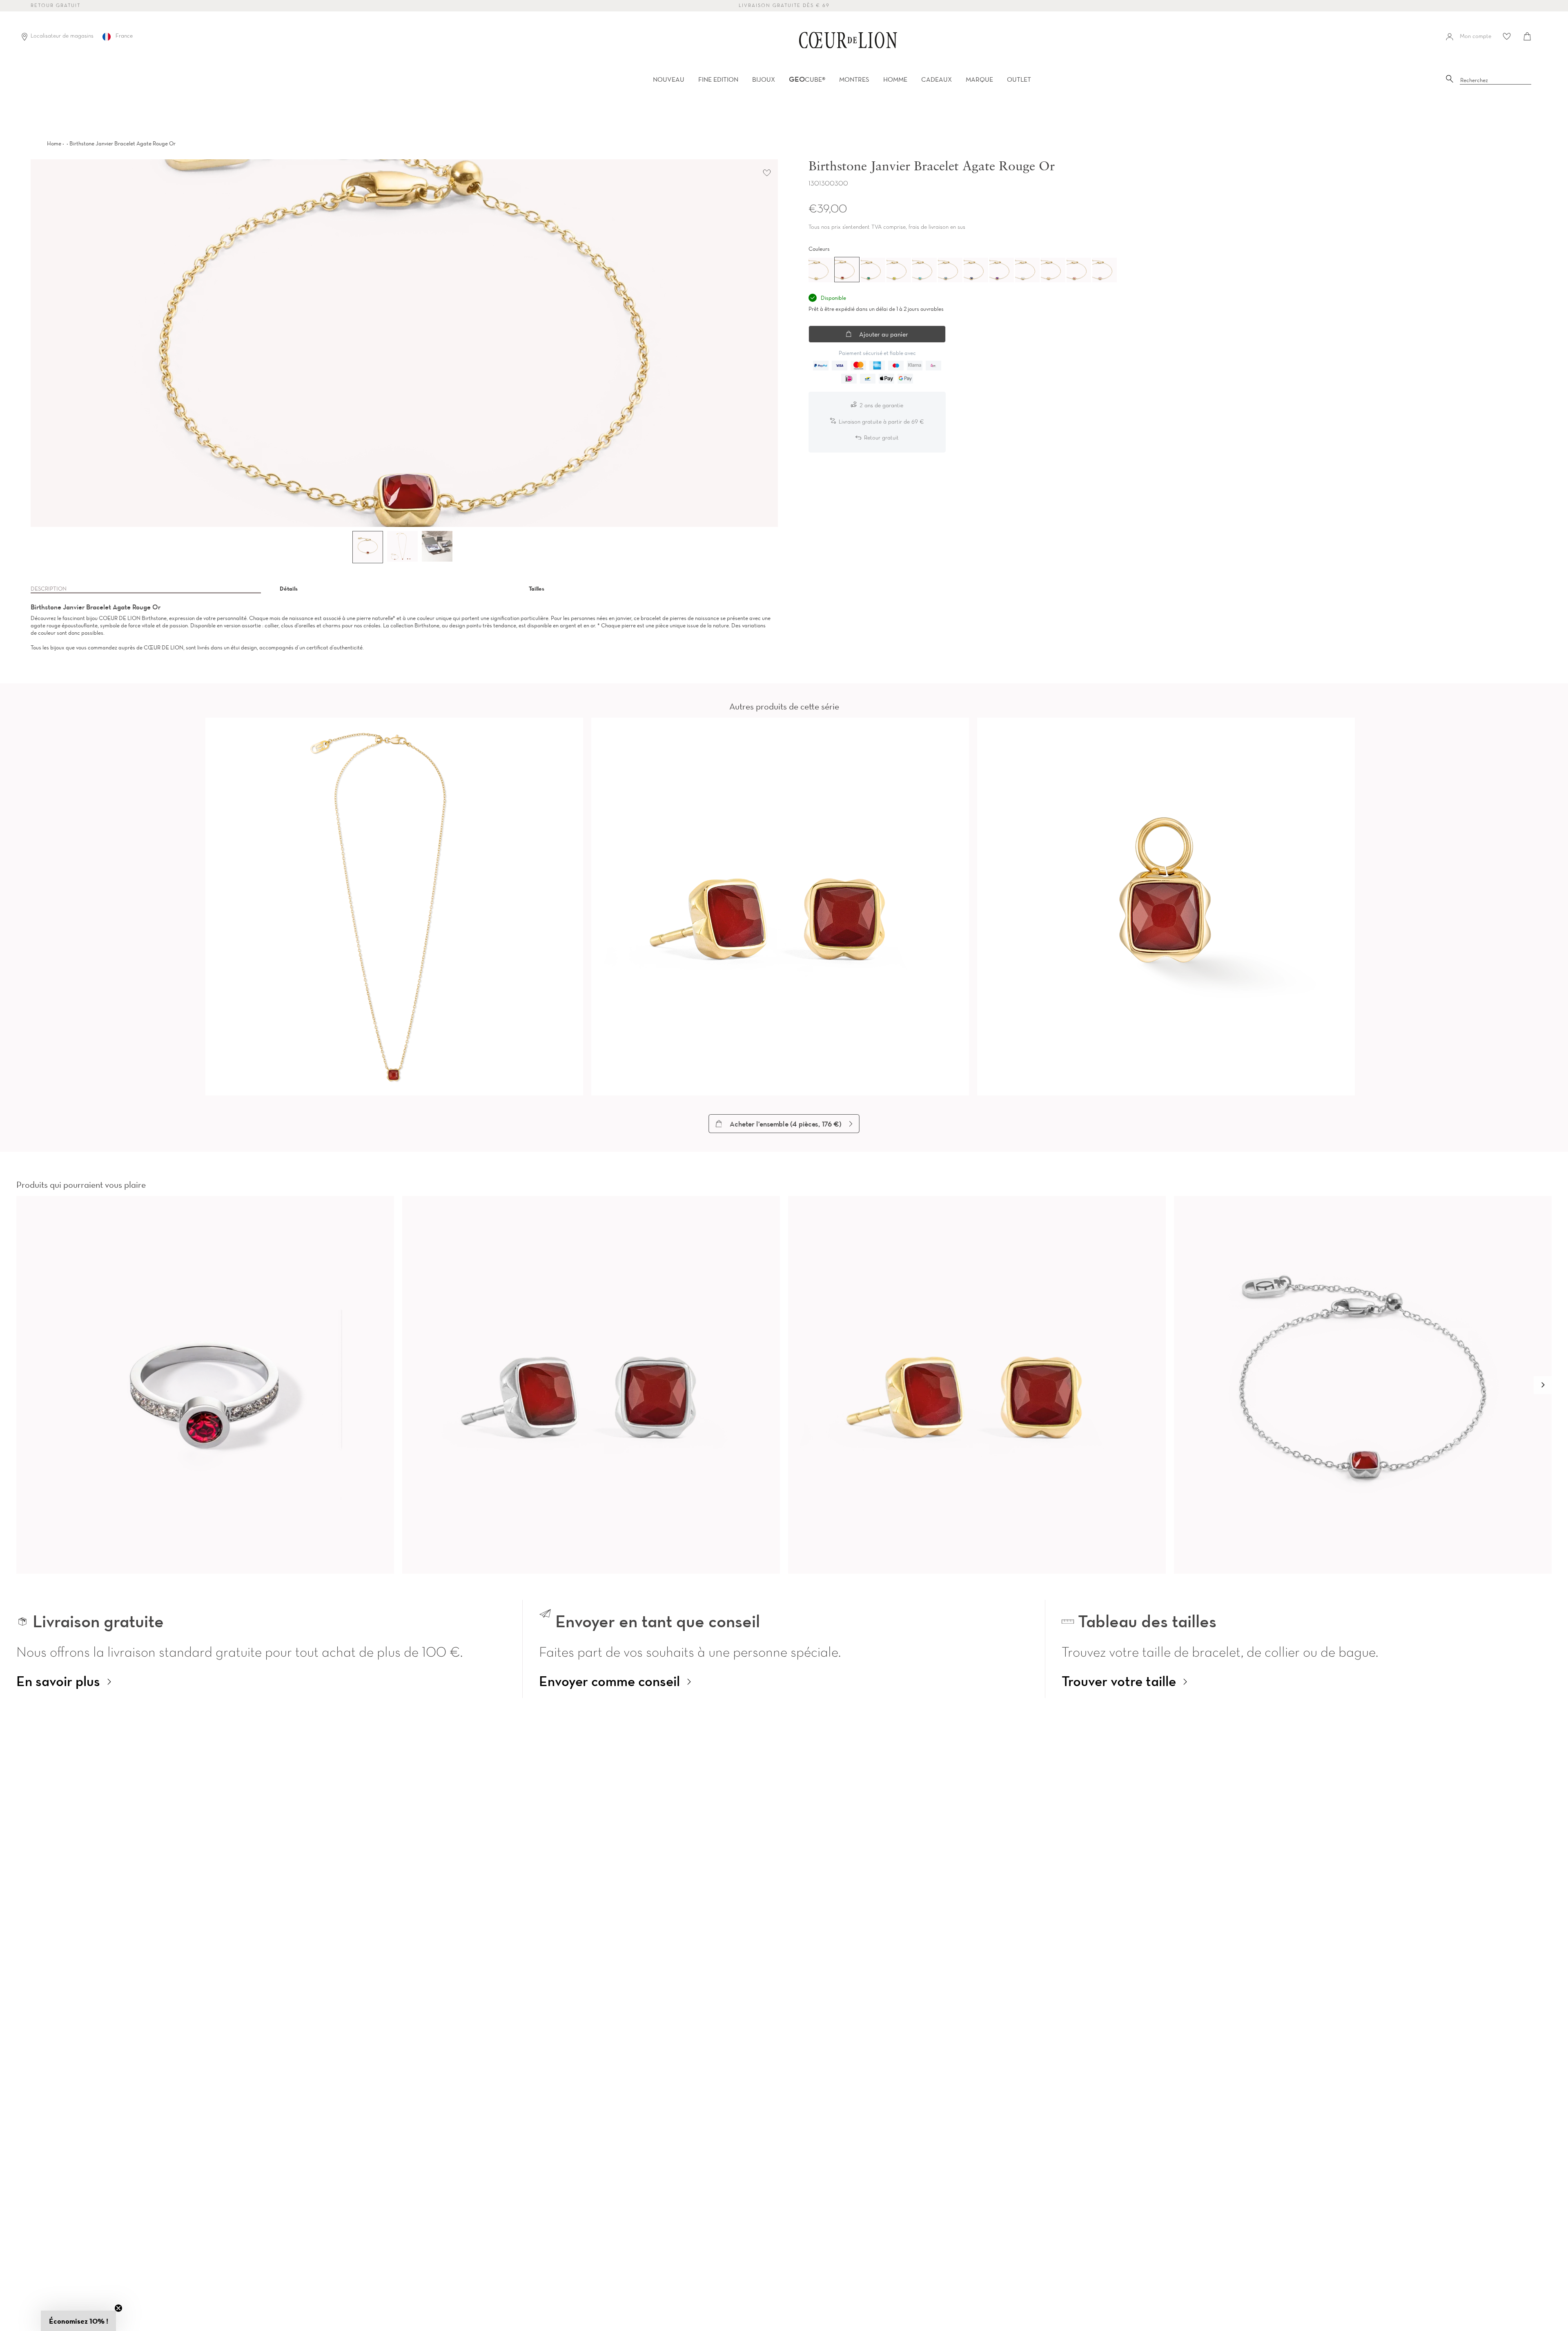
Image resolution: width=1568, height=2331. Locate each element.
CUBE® (807, 79)
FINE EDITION (718, 79)
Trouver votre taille (1119, 1681)
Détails (289, 589)
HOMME (895, 79)
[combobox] (1496, 80)
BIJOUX (764, 79)
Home (54, 143)
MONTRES (854, 79)
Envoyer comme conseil (609, 1681)
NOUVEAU (669, 79)
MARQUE (979, 79)
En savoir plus (58, 1681)
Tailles (537, 589)
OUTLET (1019, 79)
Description (49, 589)
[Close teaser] (118, 2308)
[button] (1543, 1385)
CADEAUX (937, 79)
